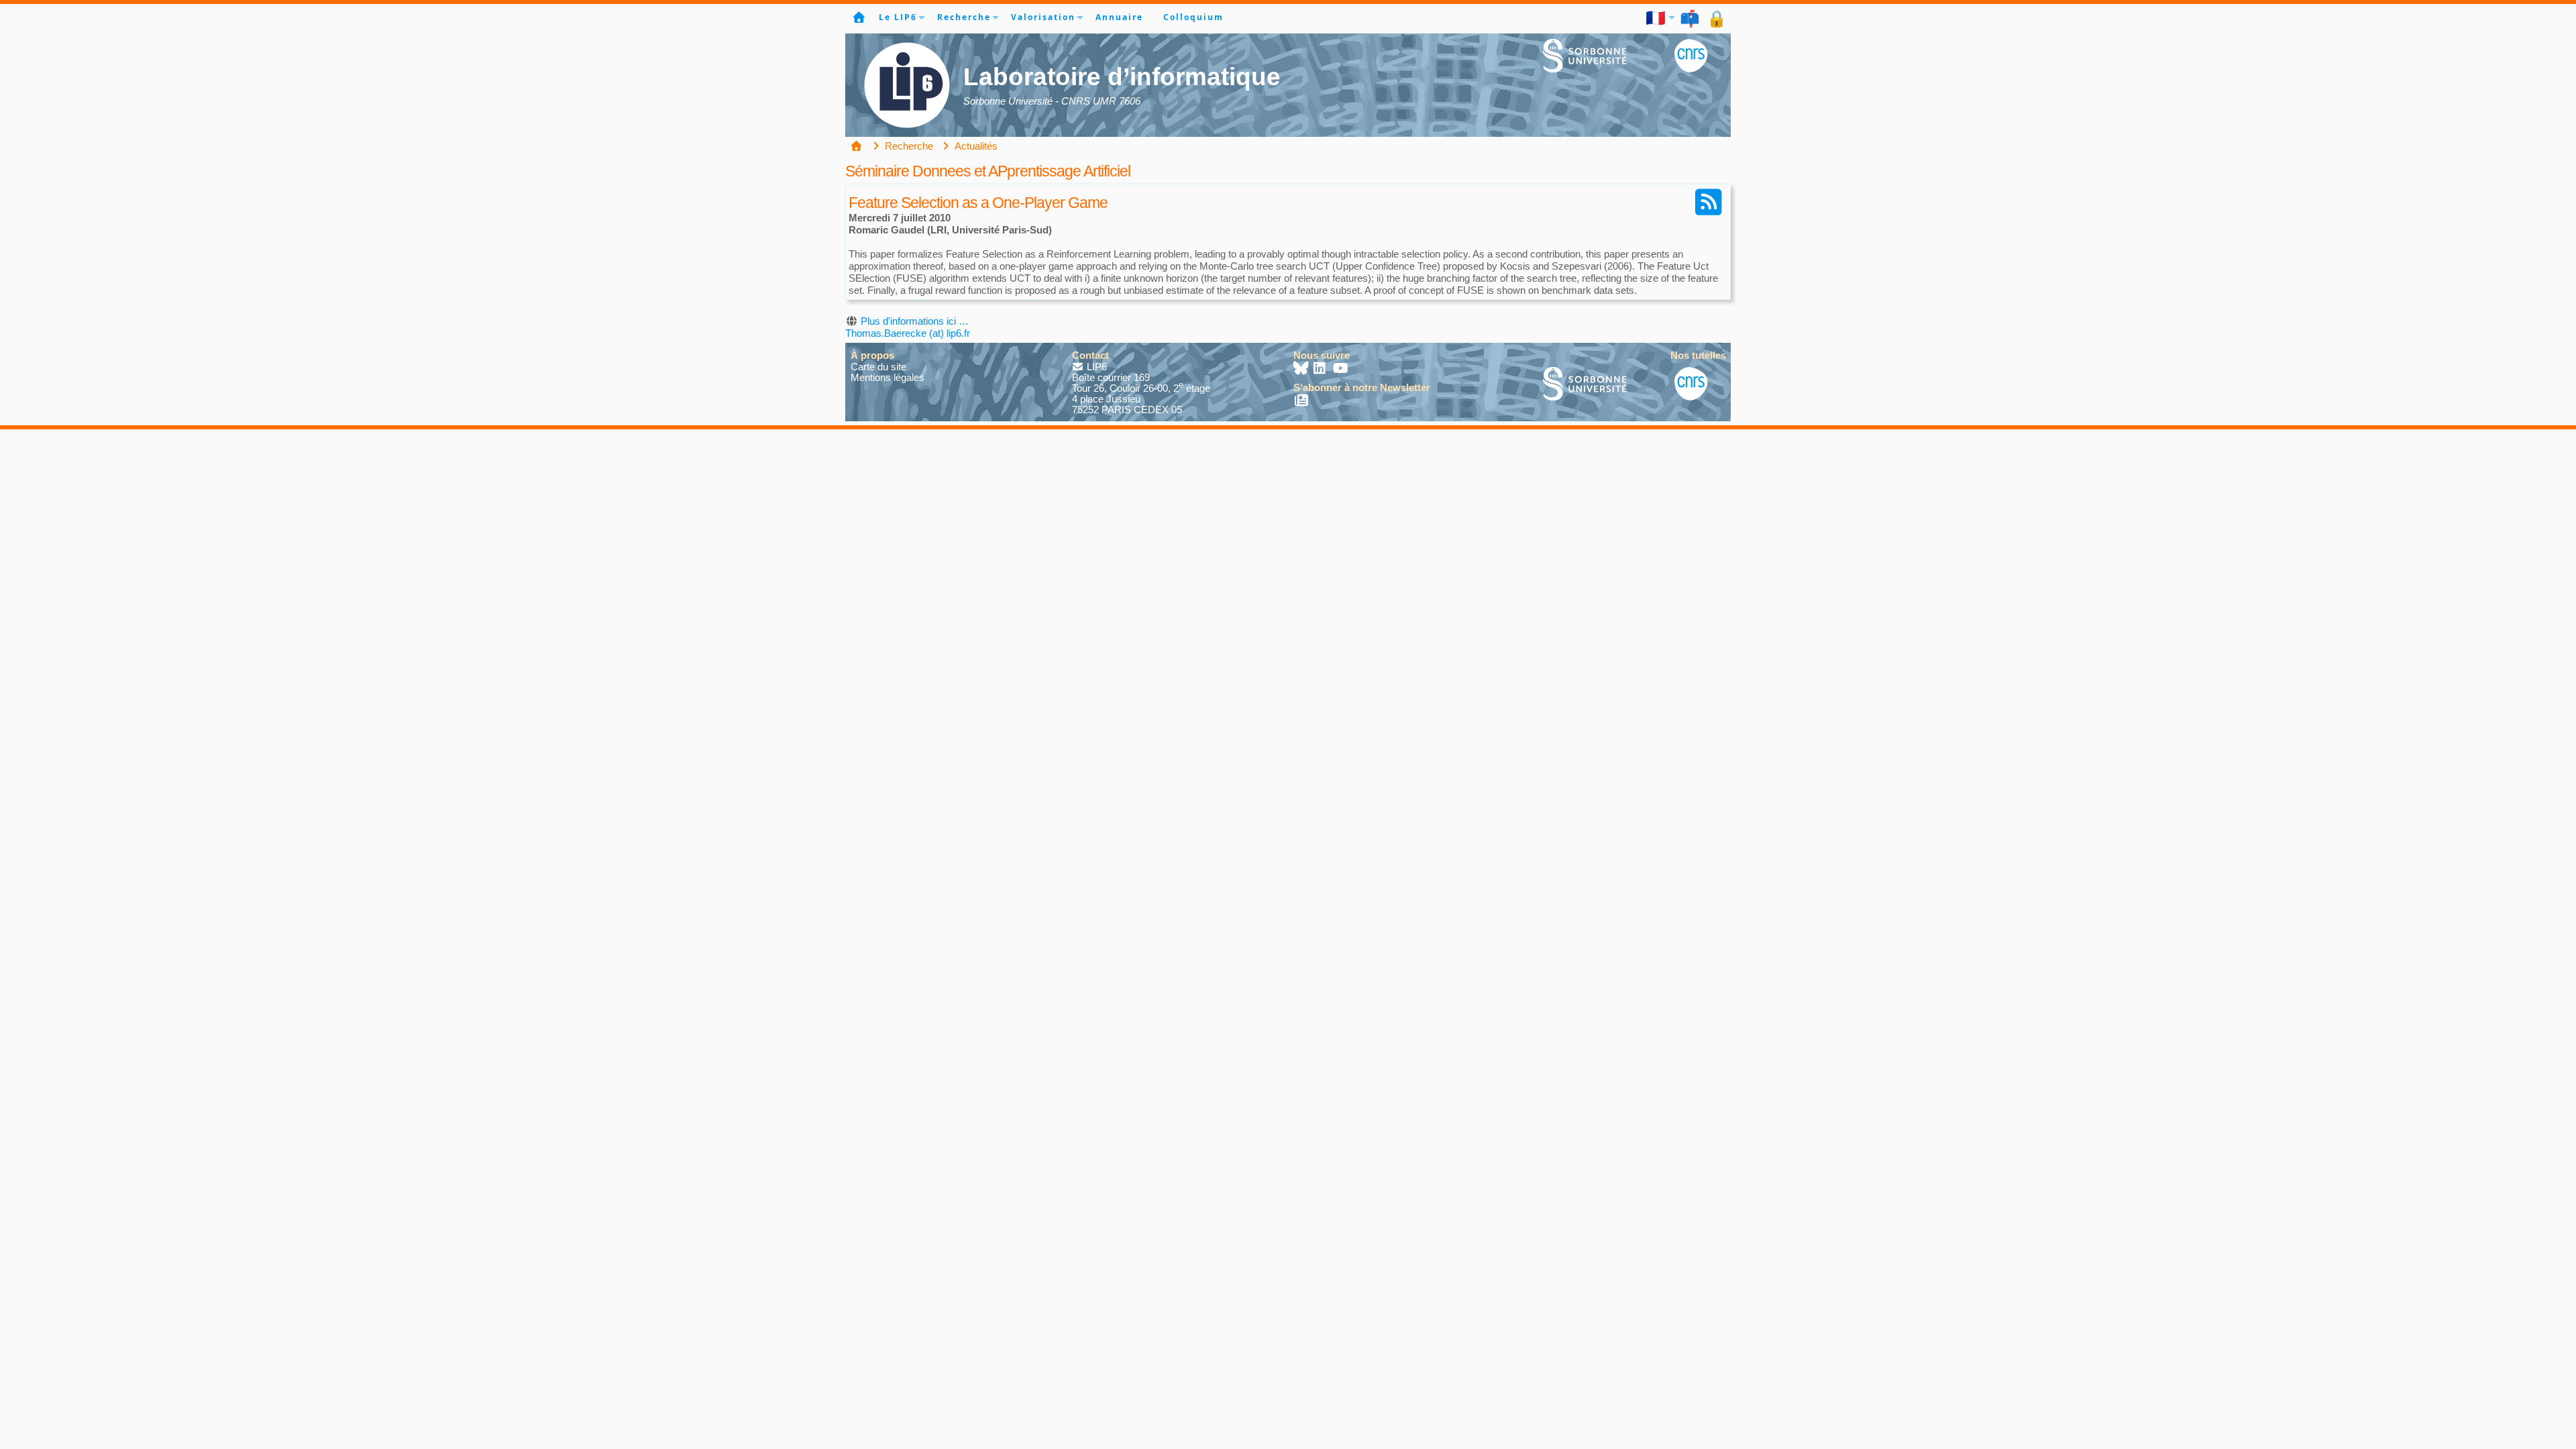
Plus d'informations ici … (915, 321)
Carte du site (878, 367)
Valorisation (1043, 17)
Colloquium (1193, 17)
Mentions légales (888, 377)
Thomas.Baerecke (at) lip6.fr (908, 333)
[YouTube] (1341, 369)
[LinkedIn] (1321, 369)
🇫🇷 (1656, 17)
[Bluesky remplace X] (1302, 369)
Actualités (975, 146)
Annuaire (1119, 17)
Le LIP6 (898, 17)
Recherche (964, 17)
